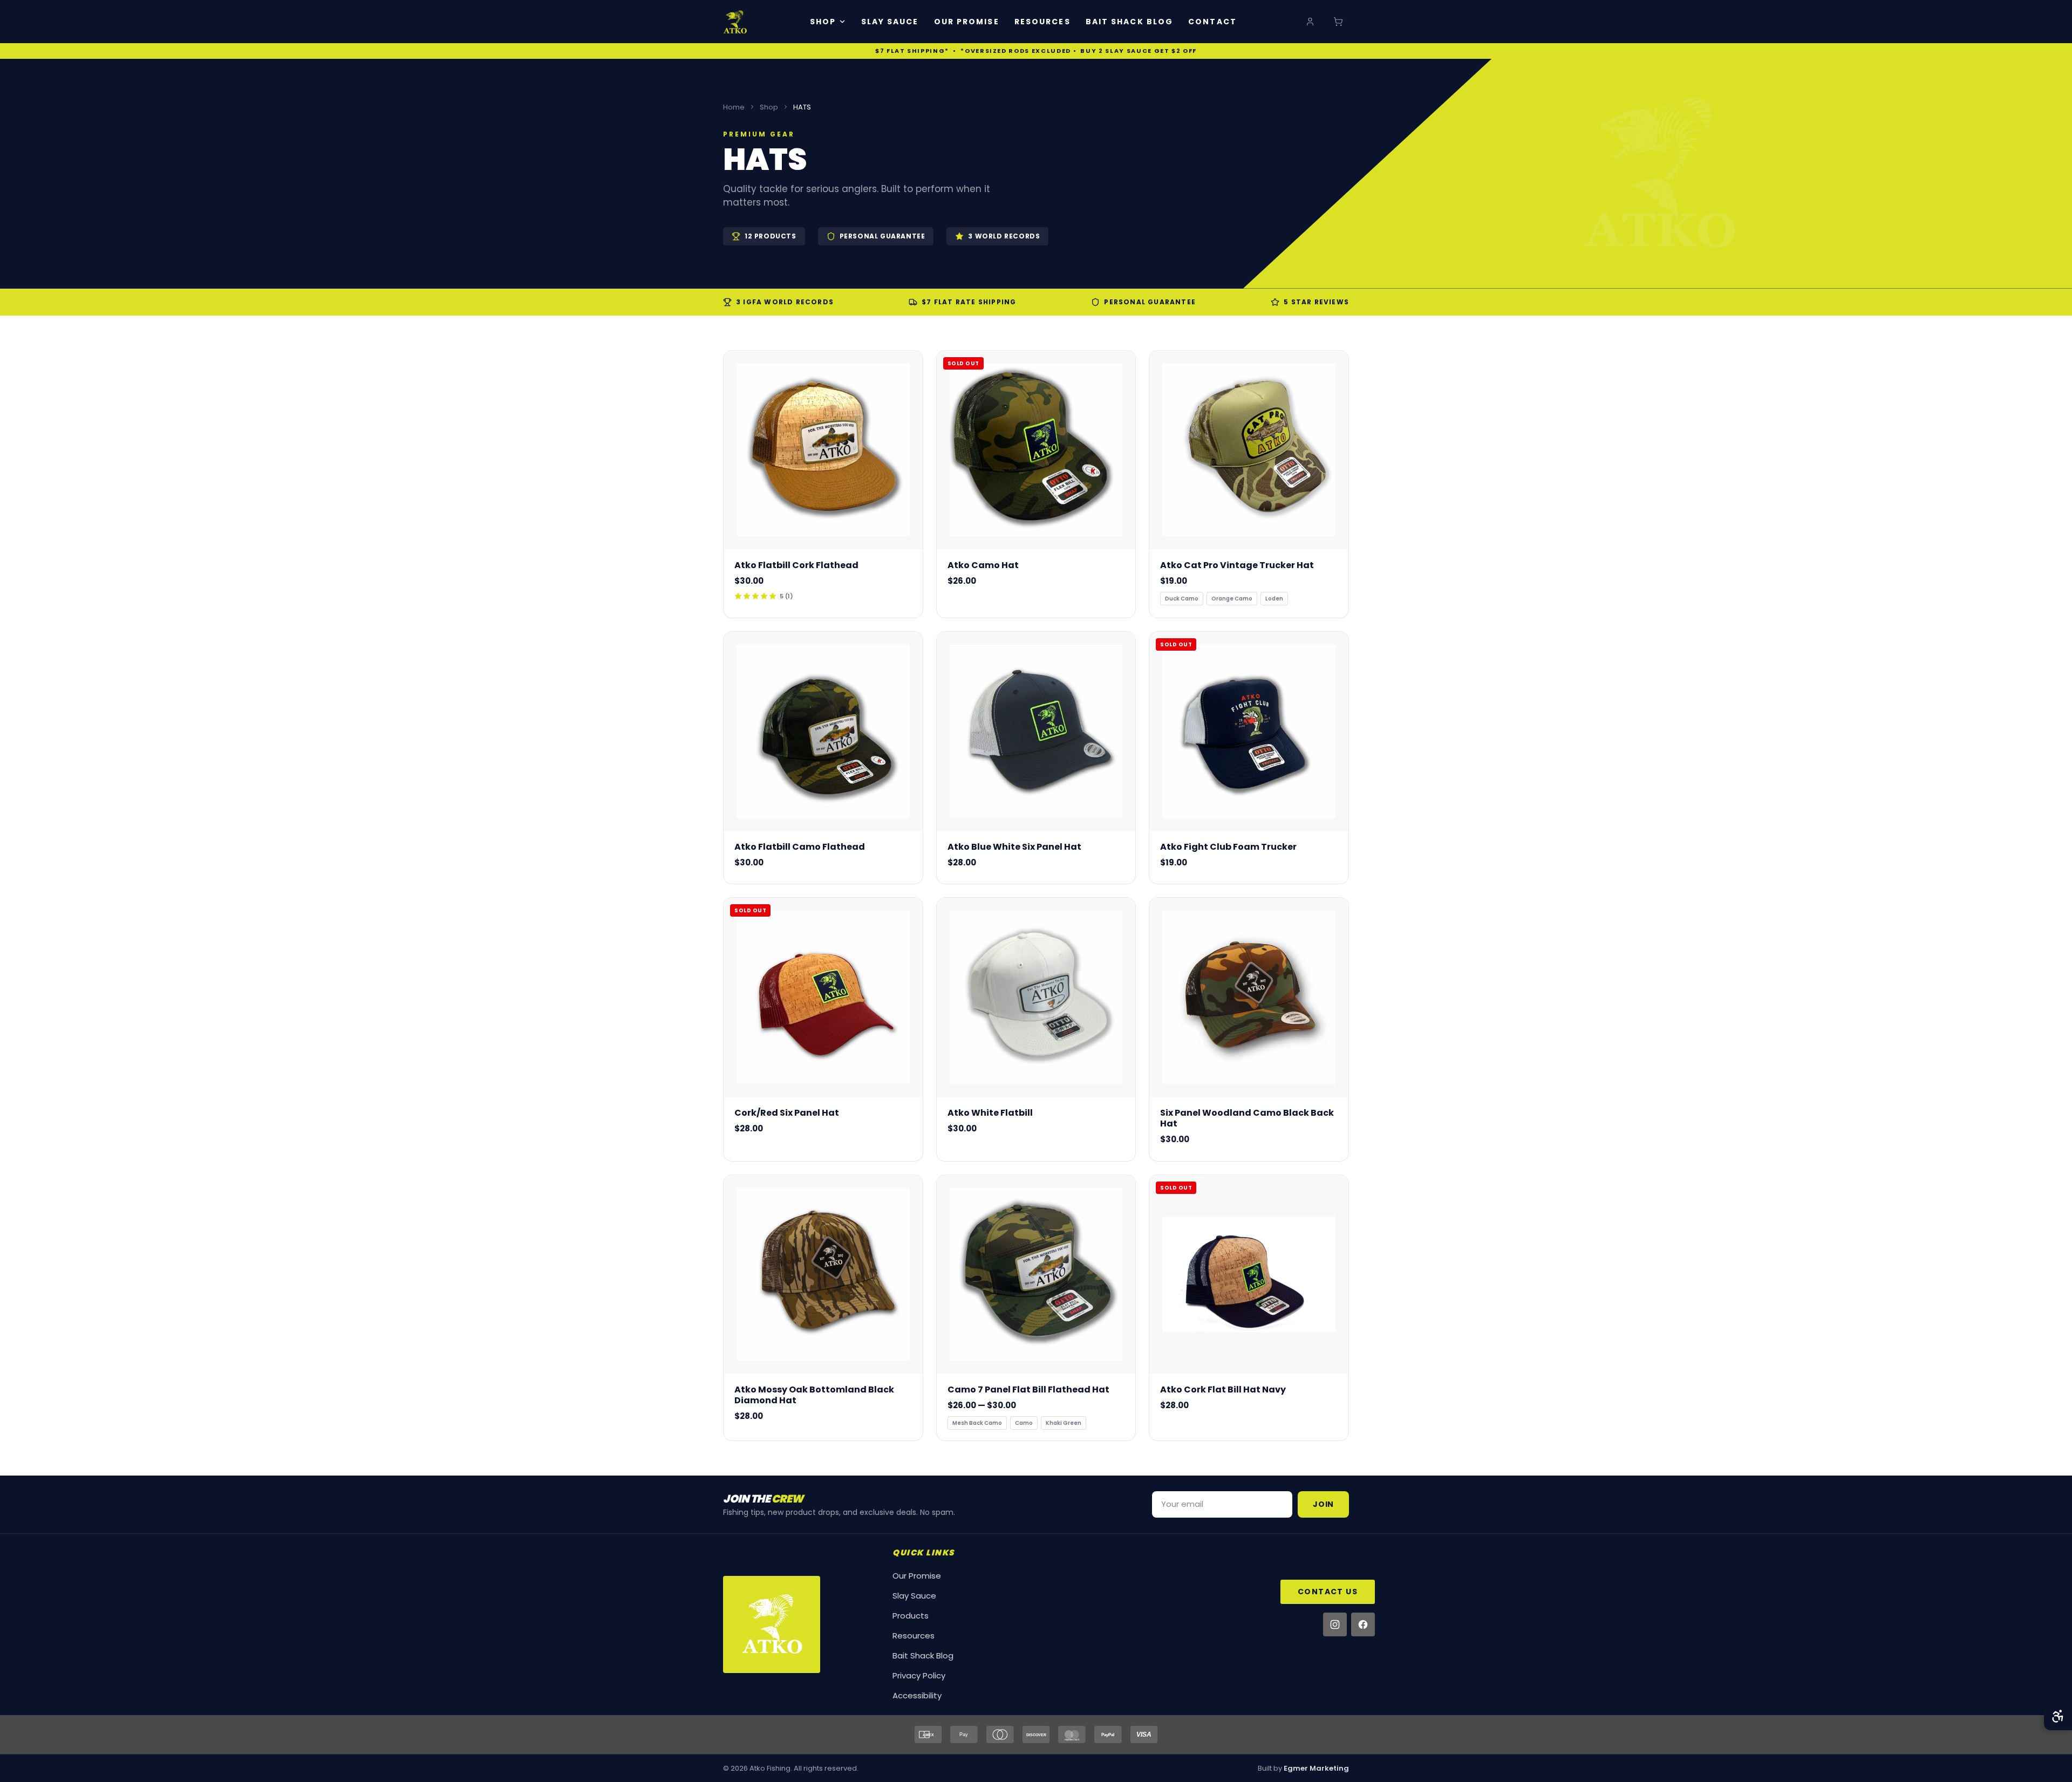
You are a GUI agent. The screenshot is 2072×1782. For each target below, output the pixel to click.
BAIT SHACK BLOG (1130, 22)
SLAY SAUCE (890, 22)
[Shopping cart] (1338, 22)
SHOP (823, 22)
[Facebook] (1363, 1624)
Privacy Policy (919, 1675)
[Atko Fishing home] (735, 22)
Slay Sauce (914, 1596)
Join (1323, 1504)
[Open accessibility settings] (2058, 1716)
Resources (914, 1636)
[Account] (1310, 22)
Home (734, 107)
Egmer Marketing (1316, 1768)
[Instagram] (1335, 1624)
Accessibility (917, 1695)
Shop (769, 107)
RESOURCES (1042, 22)
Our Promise (917, 1576)
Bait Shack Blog (923, 1655)
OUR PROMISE (967, 22)
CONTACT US (1328, 1592)
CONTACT (1212, 22)
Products (911, 1616)
